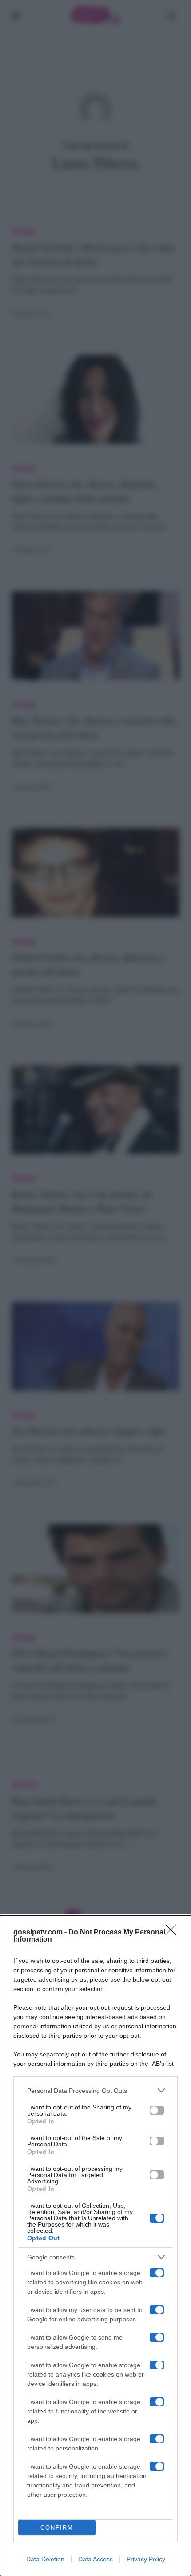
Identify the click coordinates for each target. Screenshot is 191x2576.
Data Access (95, 2559)
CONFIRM (57, 2528)
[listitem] (95, 2090)
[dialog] (95, 2246)
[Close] (174, 1933)
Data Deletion (45, 2559)
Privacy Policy (146, 2559)
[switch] (157, 2110)
